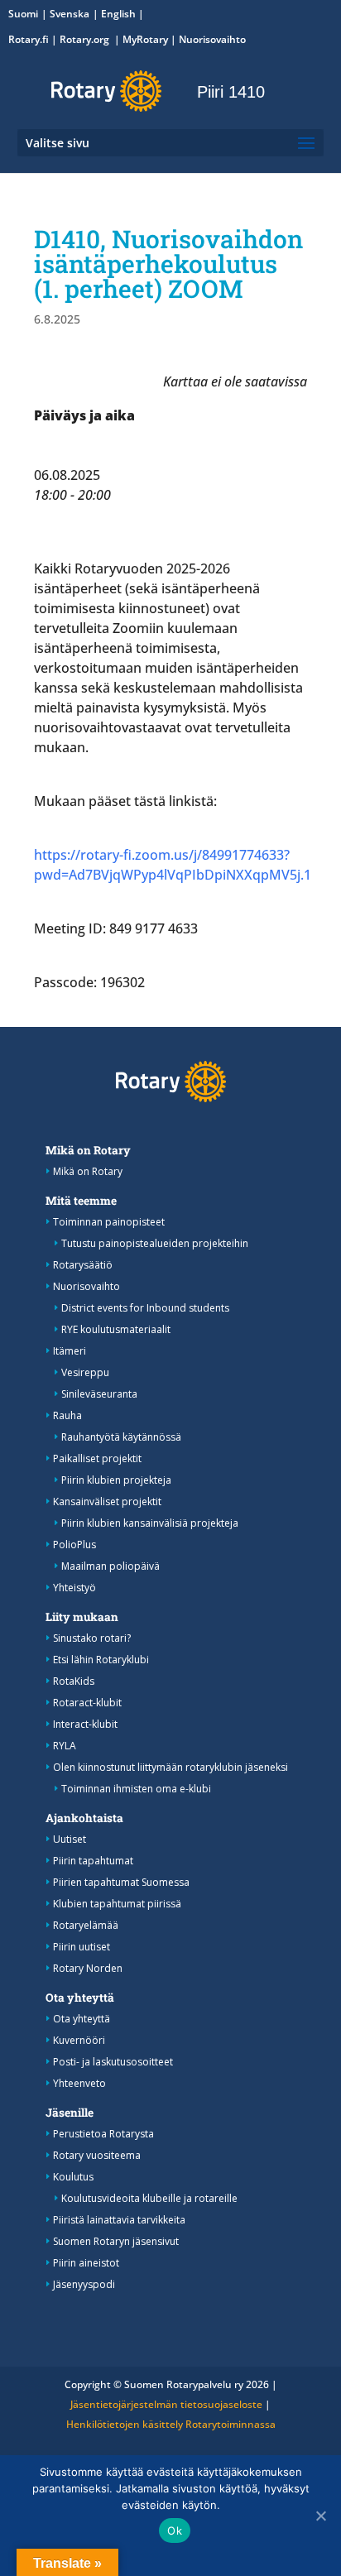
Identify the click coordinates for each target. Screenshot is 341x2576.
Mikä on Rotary (88, 1150)
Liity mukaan (82, 1617)
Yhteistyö (74, 1588)
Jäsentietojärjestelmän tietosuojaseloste (166, 2404)
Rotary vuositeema (97, 2155)
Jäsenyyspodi (84, 2284)
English (118, 14)
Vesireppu (85, 1372)
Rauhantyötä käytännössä (121, 1437)
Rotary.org (86, 39)
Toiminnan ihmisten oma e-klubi (136, 1789)
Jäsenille (70, 2113)
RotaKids (74, 1681)
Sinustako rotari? (92, 1638)
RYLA (65, 1746)
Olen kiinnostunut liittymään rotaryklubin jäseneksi (170, 1767)
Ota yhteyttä (80, 1998)
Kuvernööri (79, 2040)
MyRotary (145, 39)
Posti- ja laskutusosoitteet (113, 2062)
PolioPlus (74, 1545)
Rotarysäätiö (83, 1265)
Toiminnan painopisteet (109, 1222)
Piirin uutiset (82, 1947)
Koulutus (73, 2177)
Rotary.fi (29, 39)
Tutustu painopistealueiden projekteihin (155, 1243)
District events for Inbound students (145, 1308)
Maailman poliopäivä (110, 1566)
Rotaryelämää (86, 1925)
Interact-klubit (85, 1724)
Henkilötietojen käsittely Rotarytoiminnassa (171, 2424)
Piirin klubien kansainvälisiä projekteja (150, 1523)
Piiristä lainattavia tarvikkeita (119, 2220)
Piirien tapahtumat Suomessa (121, 1882)
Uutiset (70, 1839)
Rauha (67, 1415)
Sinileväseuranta (99, 1394)
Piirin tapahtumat (93, 1861)
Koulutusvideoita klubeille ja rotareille (149, 2198)
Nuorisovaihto (212, 39)
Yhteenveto (79, 2083)
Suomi (23, 14)
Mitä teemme (81, 1201)
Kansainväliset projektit (107, 1501)
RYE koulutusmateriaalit (116, 1329)
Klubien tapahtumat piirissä (117, 1904)
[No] (320, 2516)
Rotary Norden (88, 1968)
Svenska (70, 14)
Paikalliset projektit (97, 1458)
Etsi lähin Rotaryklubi (101, 1660)
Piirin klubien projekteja (116, 1480)
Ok (175, 2530)
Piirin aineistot (86, 2263)
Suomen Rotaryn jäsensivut (116, 2241)
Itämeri (70, 1351)
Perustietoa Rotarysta (103, 2134)
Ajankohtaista (84, 1818)
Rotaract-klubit (87, 1703)
